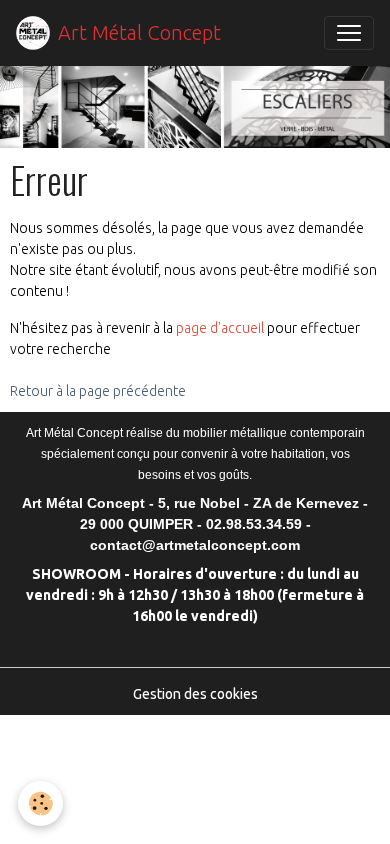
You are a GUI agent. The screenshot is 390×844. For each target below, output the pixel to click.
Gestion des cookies (195, 694)
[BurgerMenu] (349, 33)
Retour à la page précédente (98, 391)
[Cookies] (40, 803)
